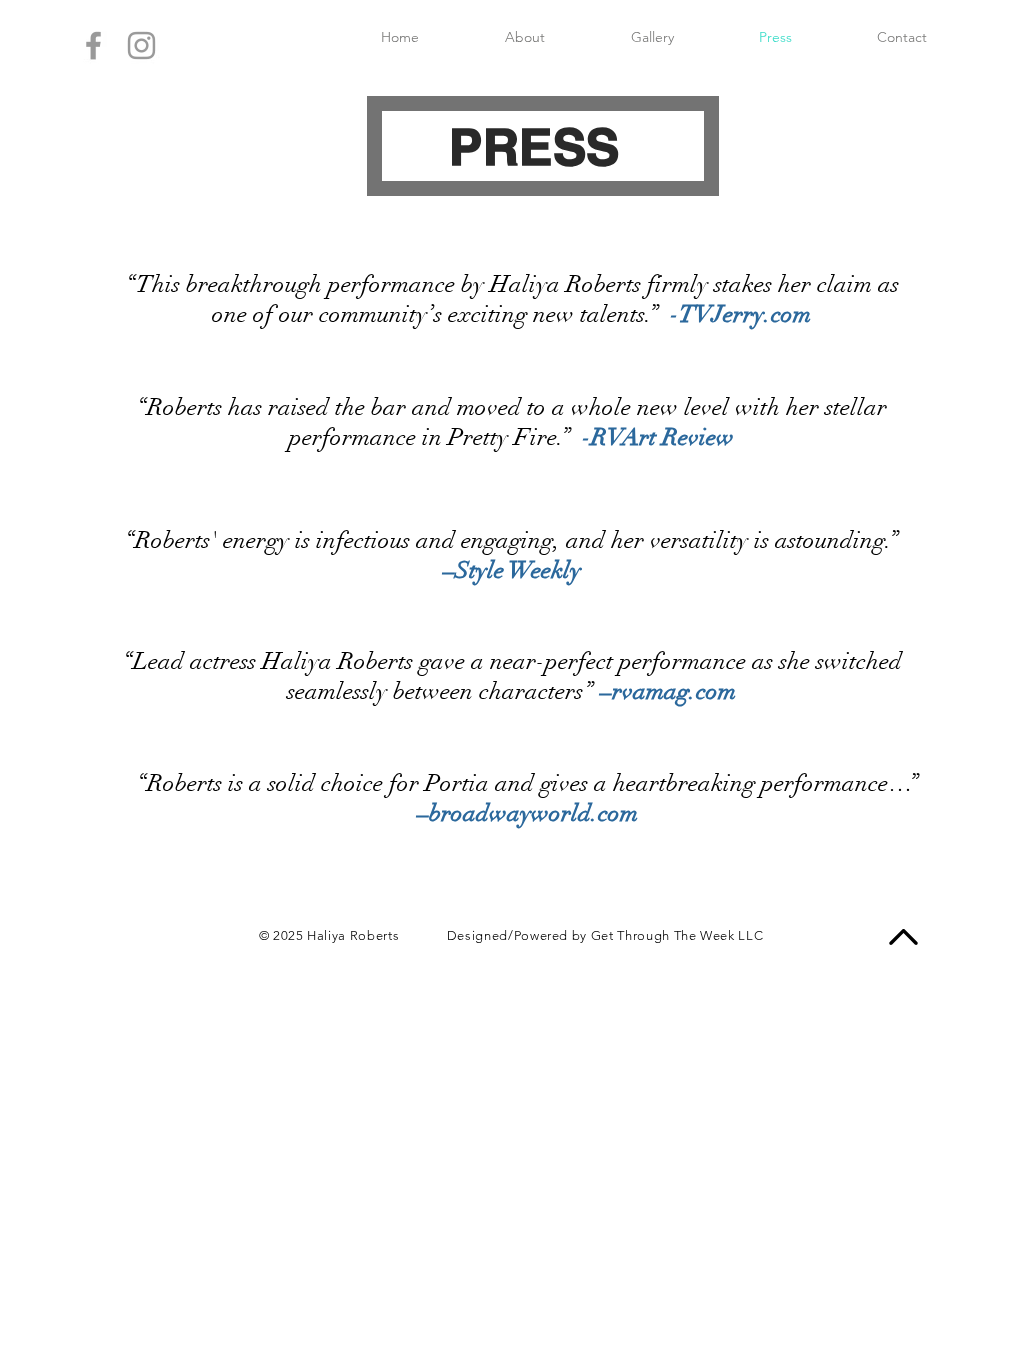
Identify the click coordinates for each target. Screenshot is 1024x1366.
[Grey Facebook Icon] (93, 45)
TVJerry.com (745, 314)
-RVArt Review (658, 437)
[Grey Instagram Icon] (141, 45)
